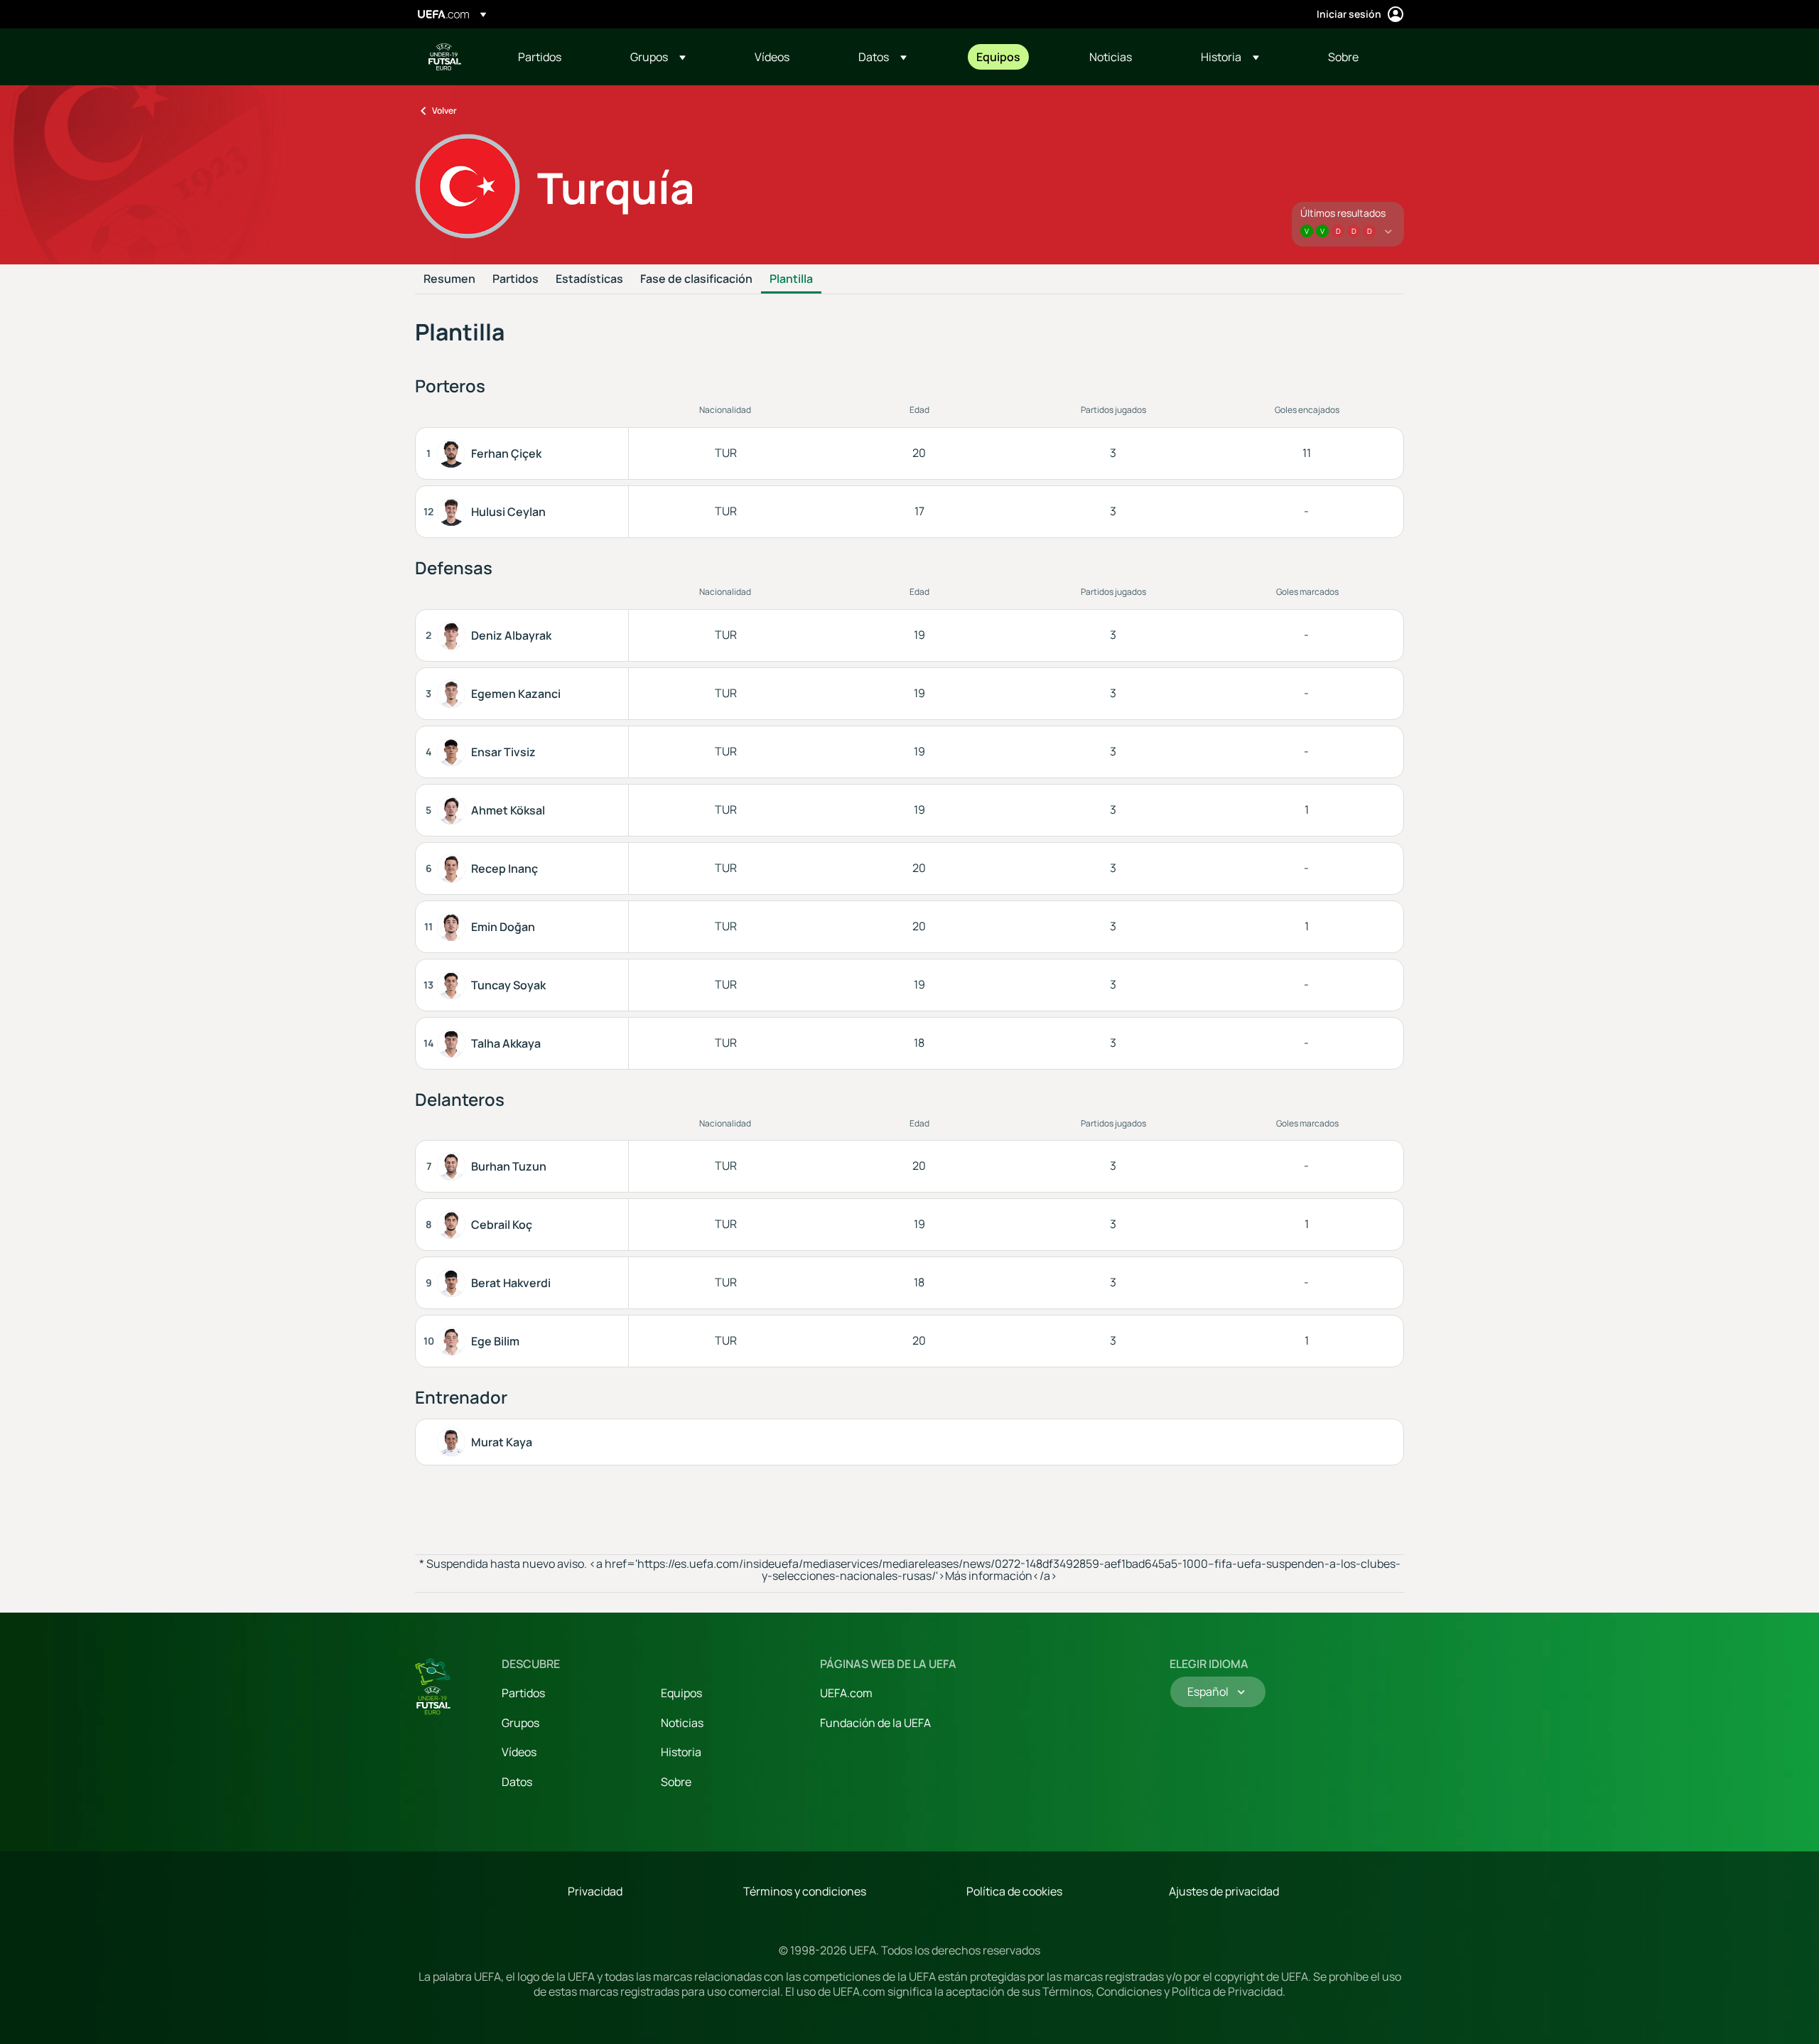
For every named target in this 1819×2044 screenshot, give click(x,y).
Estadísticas (589, 279)
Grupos (520, 1723)
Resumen (449, 279)
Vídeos (519, 1752)
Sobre (676, 1782)
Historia (681, 1752)
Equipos (681, 1693)
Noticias (682, 1723)
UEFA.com (846, 1693)
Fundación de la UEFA (875, 1723)
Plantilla (791, 279)
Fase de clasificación (696, 279)
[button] (658, 57)
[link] (540, 57)
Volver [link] (444, 111)
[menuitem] (556, 57)
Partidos (516, 279)
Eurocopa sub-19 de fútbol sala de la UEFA (445, 57)
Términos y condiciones (805, 1891)
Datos (517, 1782)
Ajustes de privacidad (1224, 1891)
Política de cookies (1014, 1891)
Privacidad (595, 1891)
